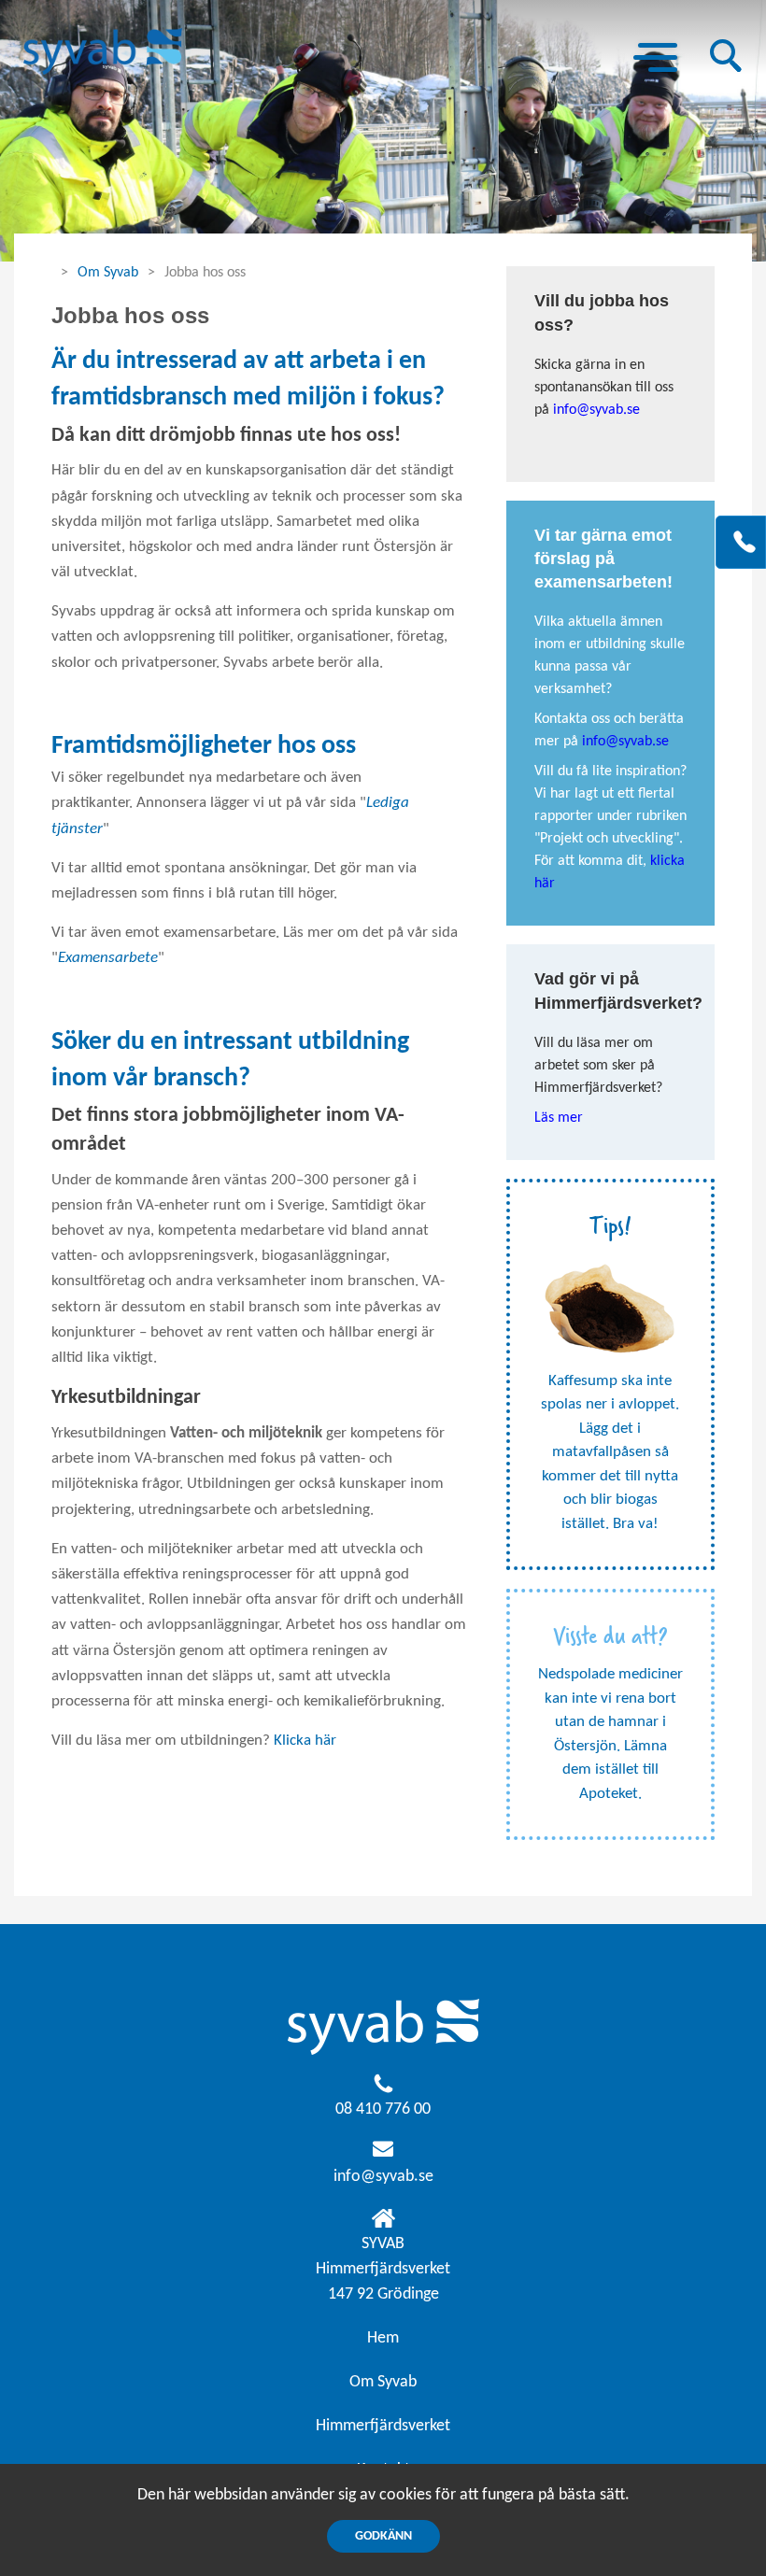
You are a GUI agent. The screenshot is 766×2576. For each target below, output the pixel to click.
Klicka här (305, 1741)
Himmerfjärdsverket (383, 2426)
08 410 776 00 (383, 2109)
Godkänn (383, 2536)
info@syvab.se (383, 2177)
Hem (383, 2338)
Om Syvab (108, 273)
